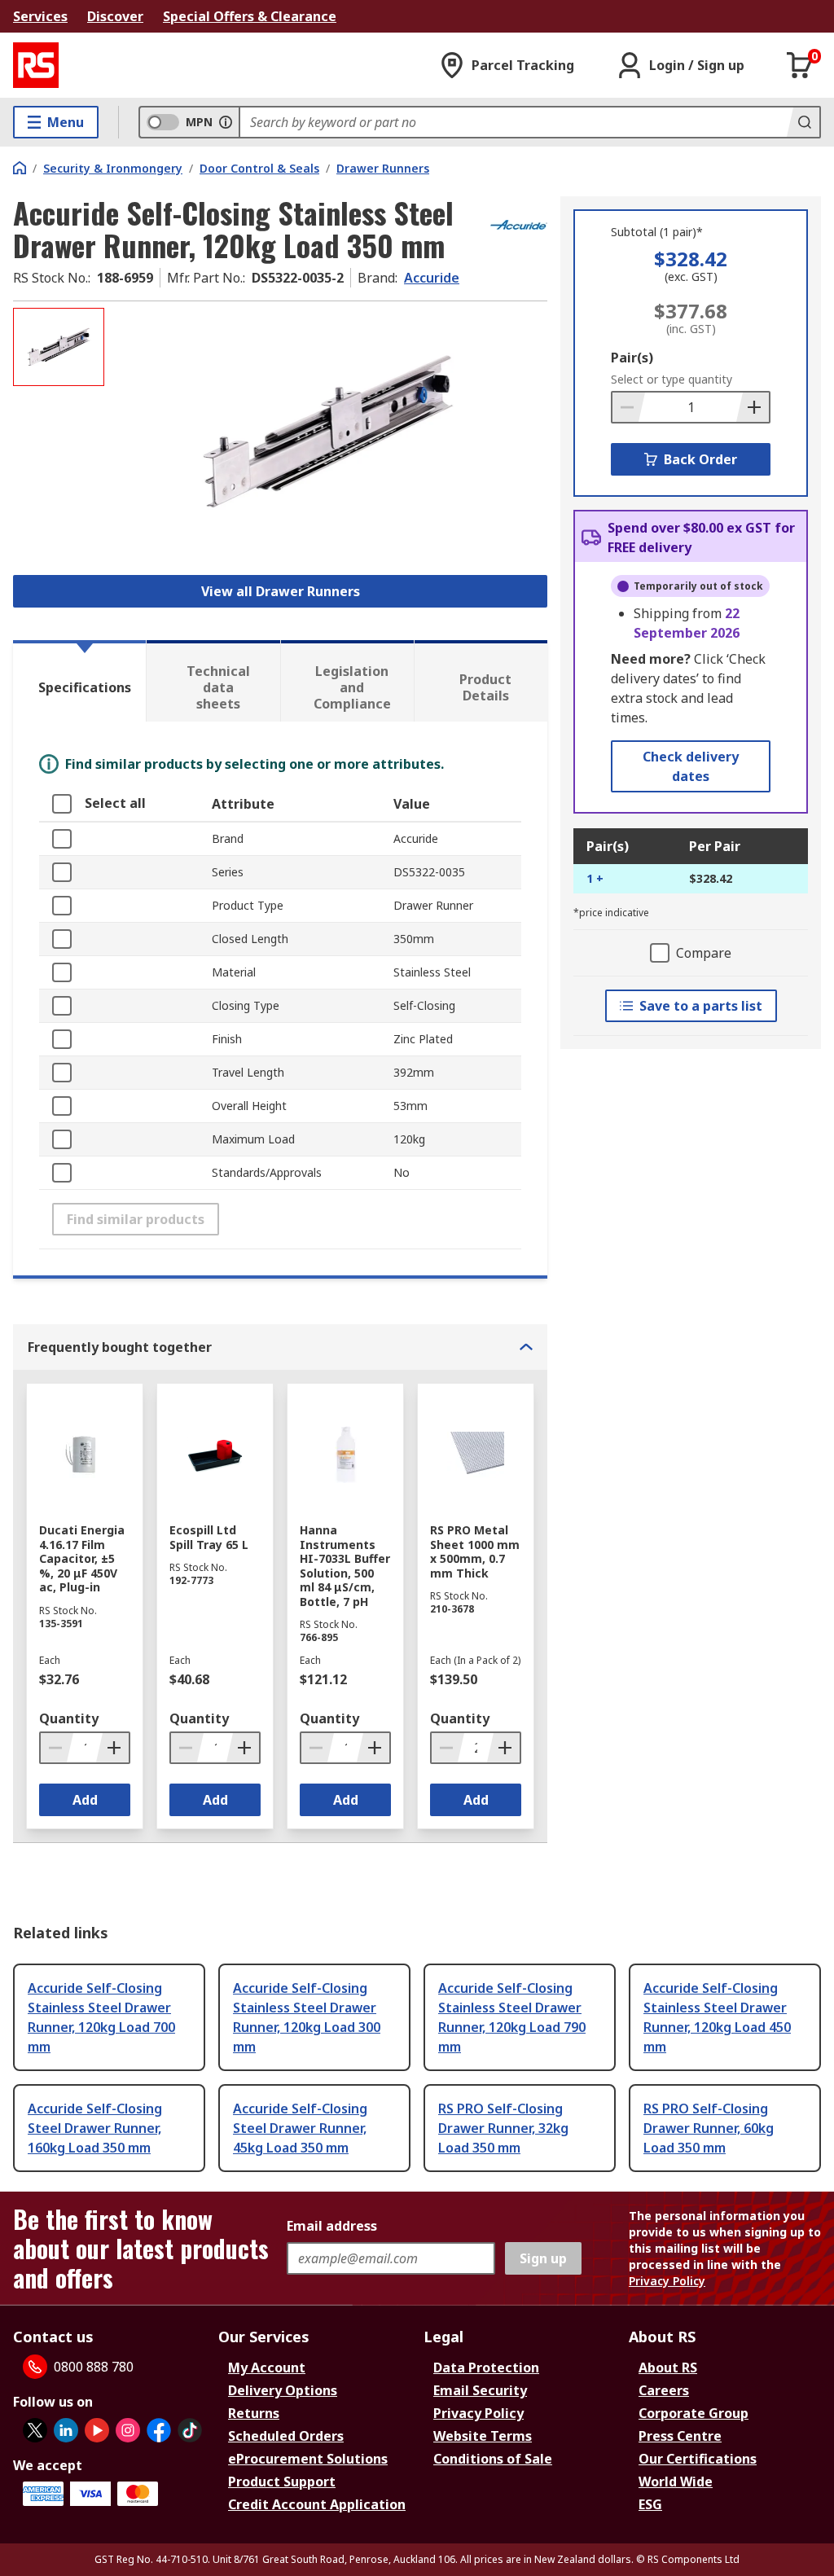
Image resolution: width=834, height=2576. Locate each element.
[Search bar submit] (803, 122)
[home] (20, 168)
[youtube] (97, 2430)
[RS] (36, 65)
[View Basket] (800, 65)
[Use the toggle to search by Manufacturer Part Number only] (226, 122)
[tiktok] (190, 2430)
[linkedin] (66, 2430)
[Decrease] (629, 407)
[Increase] (753, 407)
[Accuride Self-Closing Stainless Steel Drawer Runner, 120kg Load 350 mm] (328, 431)
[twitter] (35, 2430)
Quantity (69, 1718)
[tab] (79, 681)
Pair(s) (632, 358)
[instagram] (128, 2430)
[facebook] (159, 2430)
